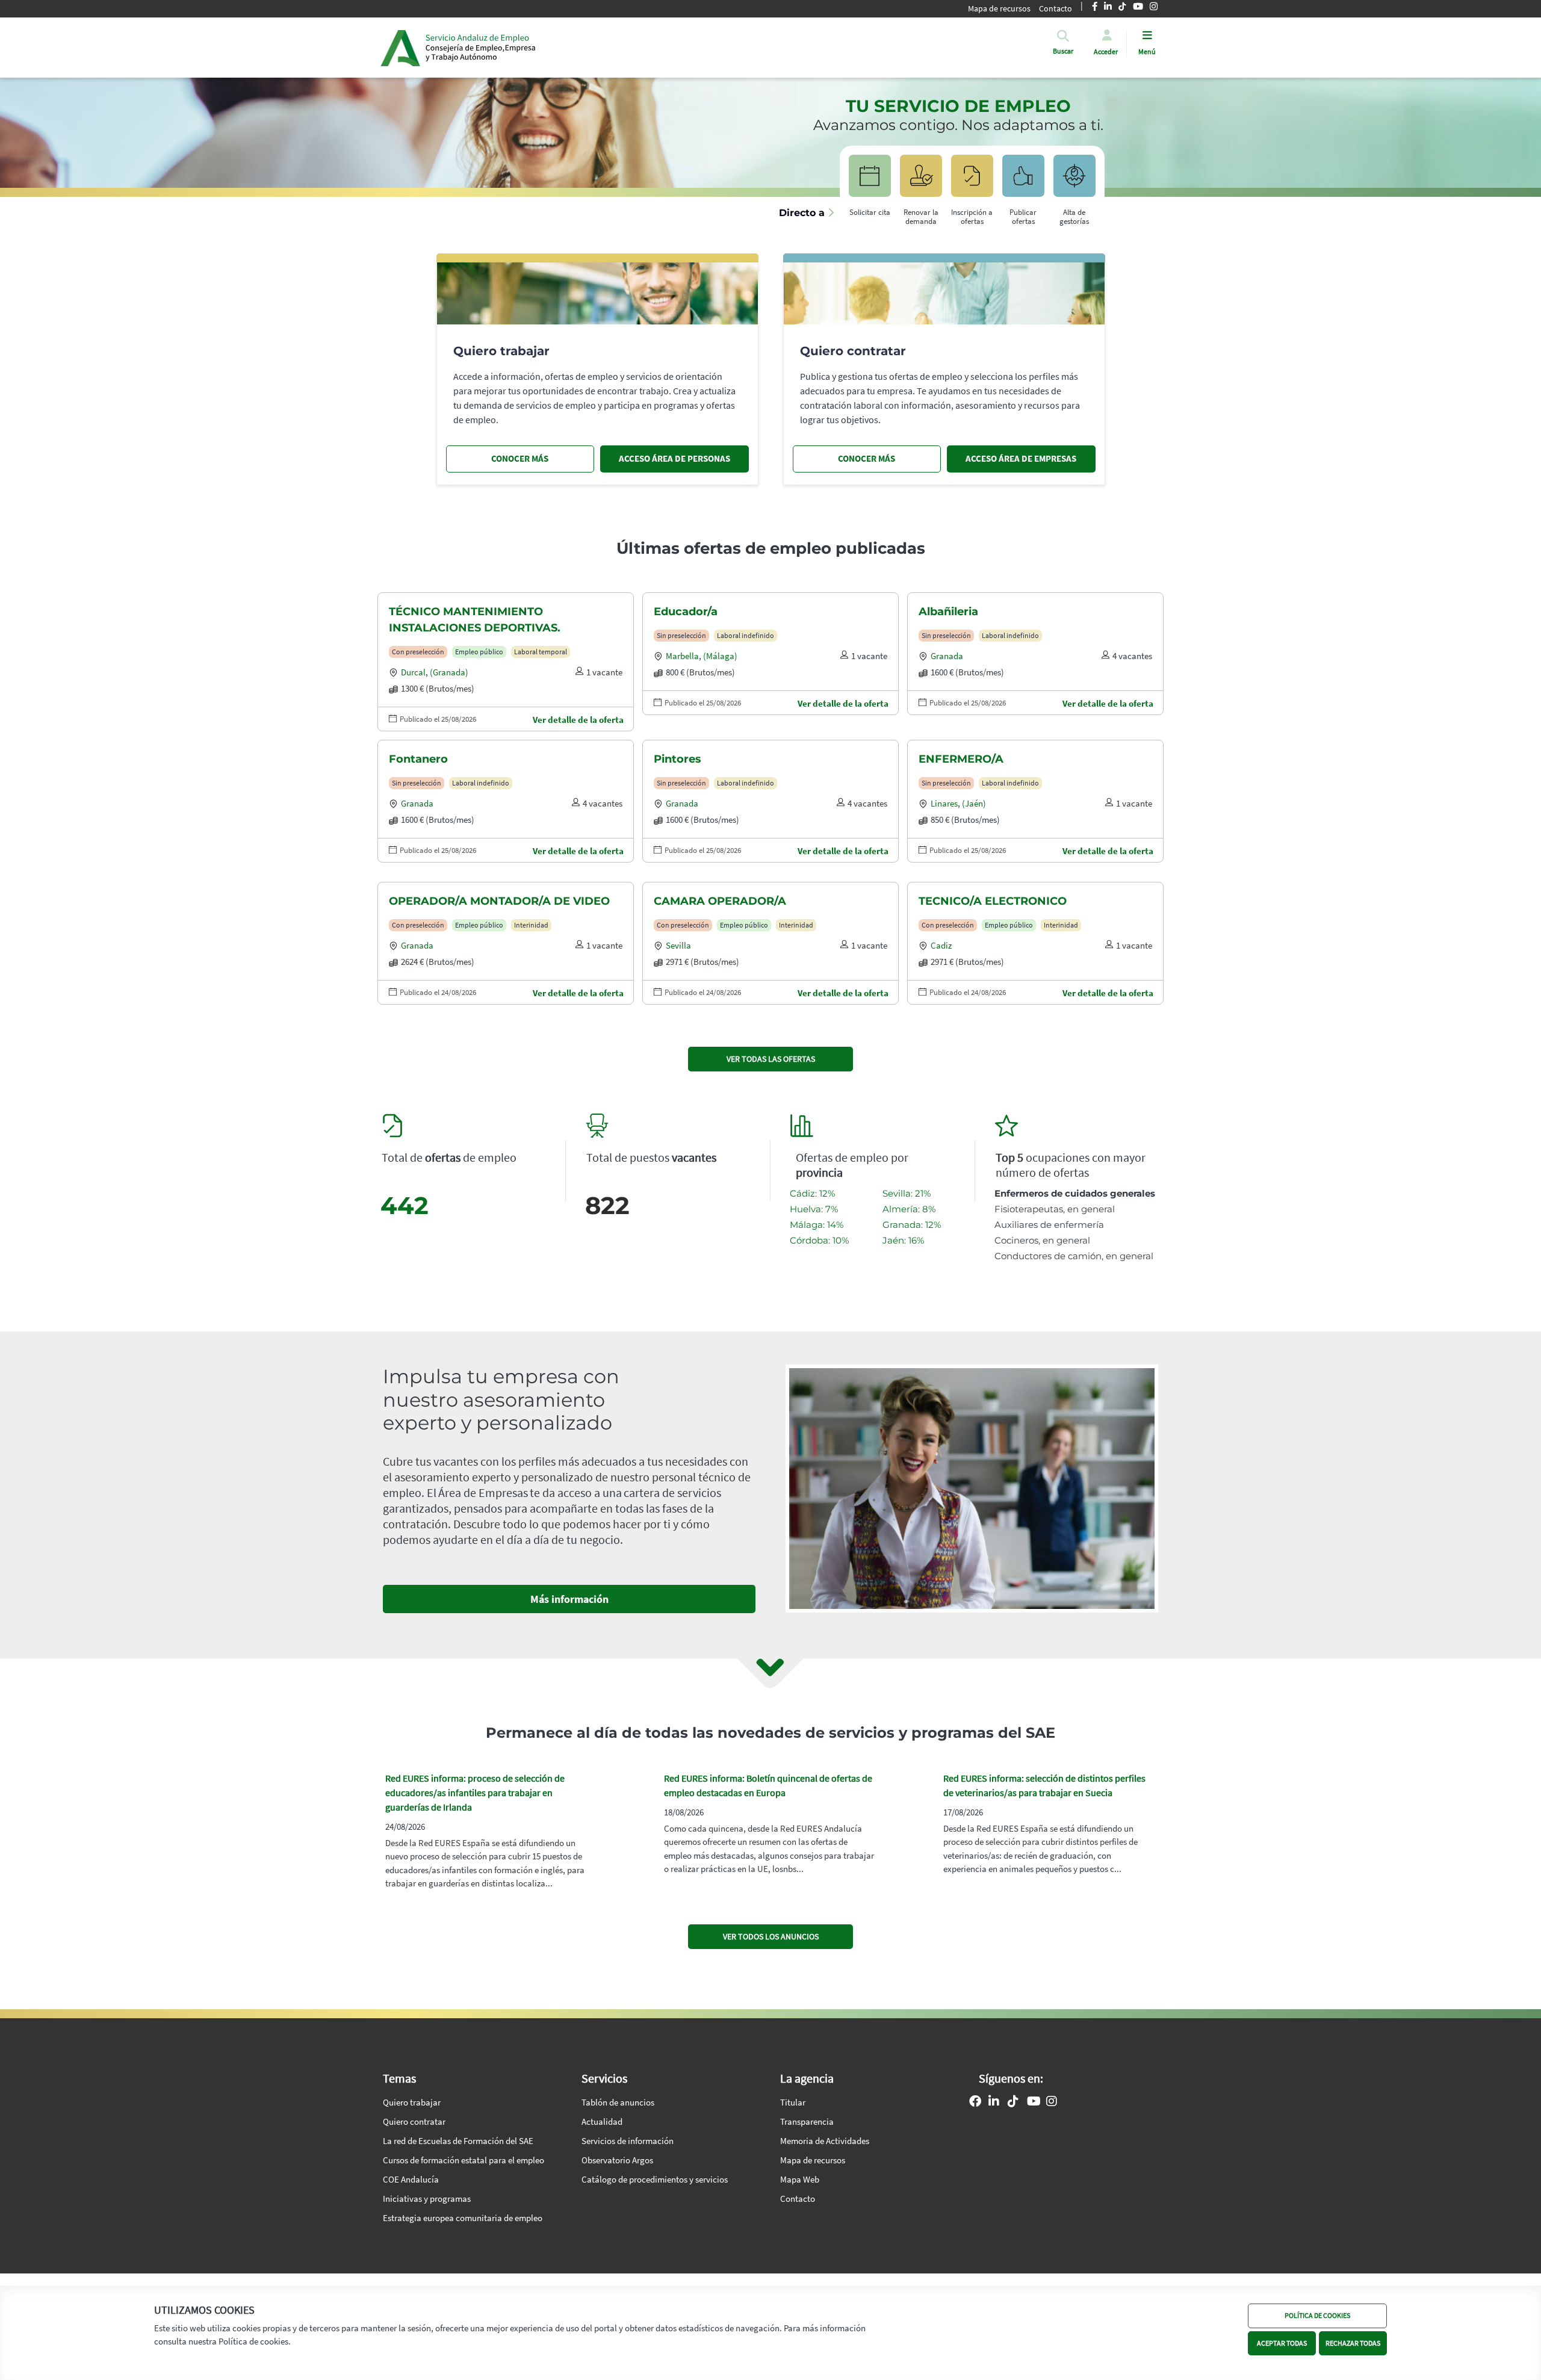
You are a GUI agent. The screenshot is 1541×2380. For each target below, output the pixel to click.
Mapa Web (800, 2179)
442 (405, 1205)
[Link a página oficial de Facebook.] (975, 2103)
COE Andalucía (411, 2179)
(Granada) (449, 672)
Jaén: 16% (903, 1240)
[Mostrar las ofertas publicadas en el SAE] (972, 181)
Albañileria (948, 612)
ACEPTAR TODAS (1282, 2342)
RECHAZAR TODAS (1353, 2342)
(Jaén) (974, 803)
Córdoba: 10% (819, 1240)
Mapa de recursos (999, 8)
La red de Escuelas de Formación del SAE (458, 2141)
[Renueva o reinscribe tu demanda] (921, 181)
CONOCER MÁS (520, 458)
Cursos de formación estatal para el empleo (464, 2160)
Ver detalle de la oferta (578, 720)
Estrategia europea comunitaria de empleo (463, 2218)
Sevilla (678, 945)
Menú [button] (1147, 51)
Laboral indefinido (746, 635)
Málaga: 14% (817, 1225)
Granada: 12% (912, 1225)
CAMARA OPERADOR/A (720, 901)
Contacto (1056, 8)
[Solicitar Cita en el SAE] (870, 181)
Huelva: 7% (814, 1209)
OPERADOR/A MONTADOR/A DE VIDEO (499, 901)
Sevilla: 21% (907, 1193)
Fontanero (418, 759)
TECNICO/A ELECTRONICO (993, 901)
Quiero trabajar (412, 2102)
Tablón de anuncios (618, 2102)
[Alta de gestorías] (1074, 181)
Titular (793, 2102)
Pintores (677, 759)
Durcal (413, 672)
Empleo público (479, 652)
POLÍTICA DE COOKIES (1317, 2315)
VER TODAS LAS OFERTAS (771, 1059)
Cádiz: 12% (812, 1193)
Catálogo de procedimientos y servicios (655, 2179)
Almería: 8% (909, 1209)
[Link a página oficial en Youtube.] (1034, 2103)
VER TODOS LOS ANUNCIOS (771, 1936)
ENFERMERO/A (961, 759)
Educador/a (686, 612)
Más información (569, 1599)
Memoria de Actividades (825, 2141)
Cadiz (941, 945)
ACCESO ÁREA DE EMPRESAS (1021, 458)
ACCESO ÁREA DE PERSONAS (674, 458)
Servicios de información (628, 2141)
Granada (947, 656)
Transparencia (807, 2121)
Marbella (682, 656)
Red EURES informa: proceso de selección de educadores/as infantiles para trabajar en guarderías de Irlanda (475, 1793)
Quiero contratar (414, 2121)
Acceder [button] (1106, 51)
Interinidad (531, 925)
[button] (1063, 51)
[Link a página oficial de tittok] (1013, 2103)
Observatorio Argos (617, 2160)
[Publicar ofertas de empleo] (1023, 181)
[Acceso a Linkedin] (994, 2103)
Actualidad (602, 2121)
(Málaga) (720, 656)
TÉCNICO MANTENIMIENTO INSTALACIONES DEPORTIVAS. (475, 620)
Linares (944, 803)
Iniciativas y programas (427, 2199)
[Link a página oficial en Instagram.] (1052, 2103)
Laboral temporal (541, 652)
